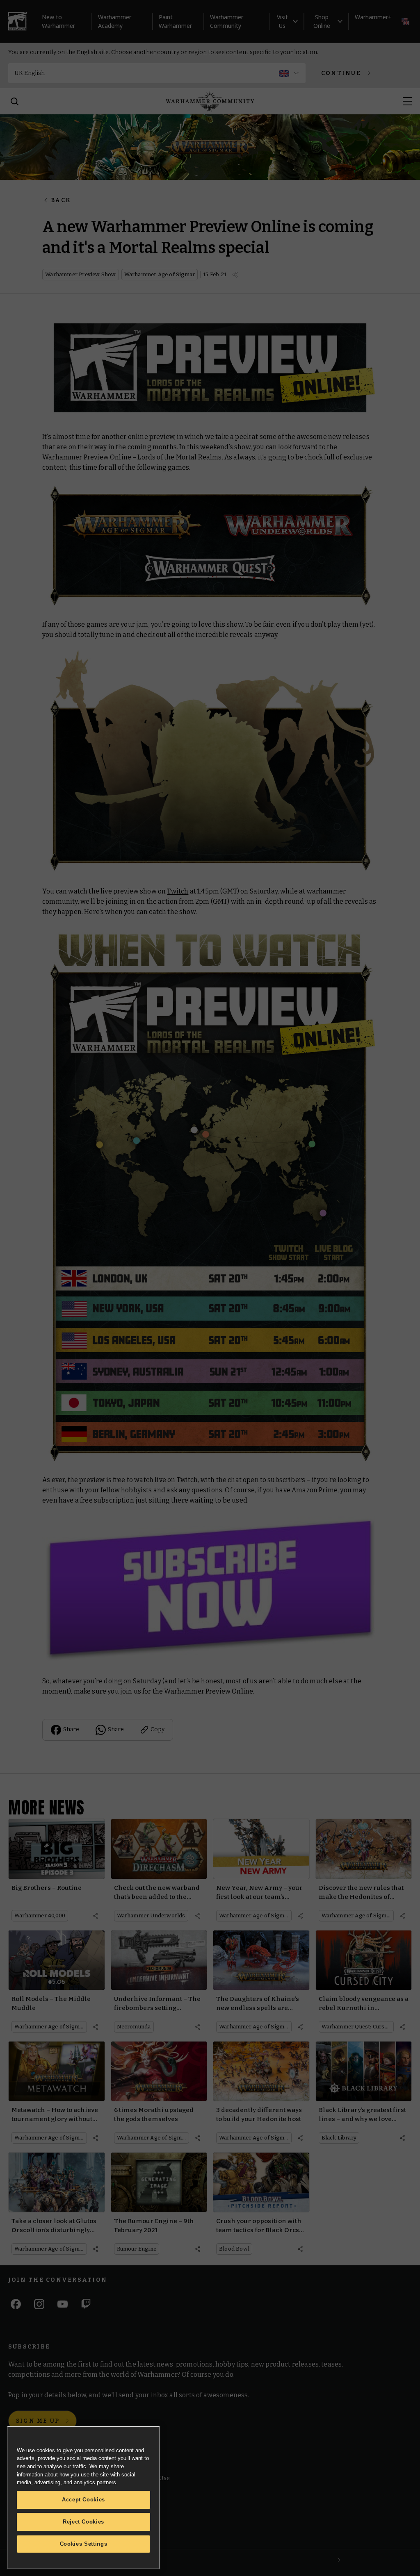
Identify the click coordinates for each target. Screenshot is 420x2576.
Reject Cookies (83, 2522)
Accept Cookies (83, 2500)
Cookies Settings (84, 2544)
